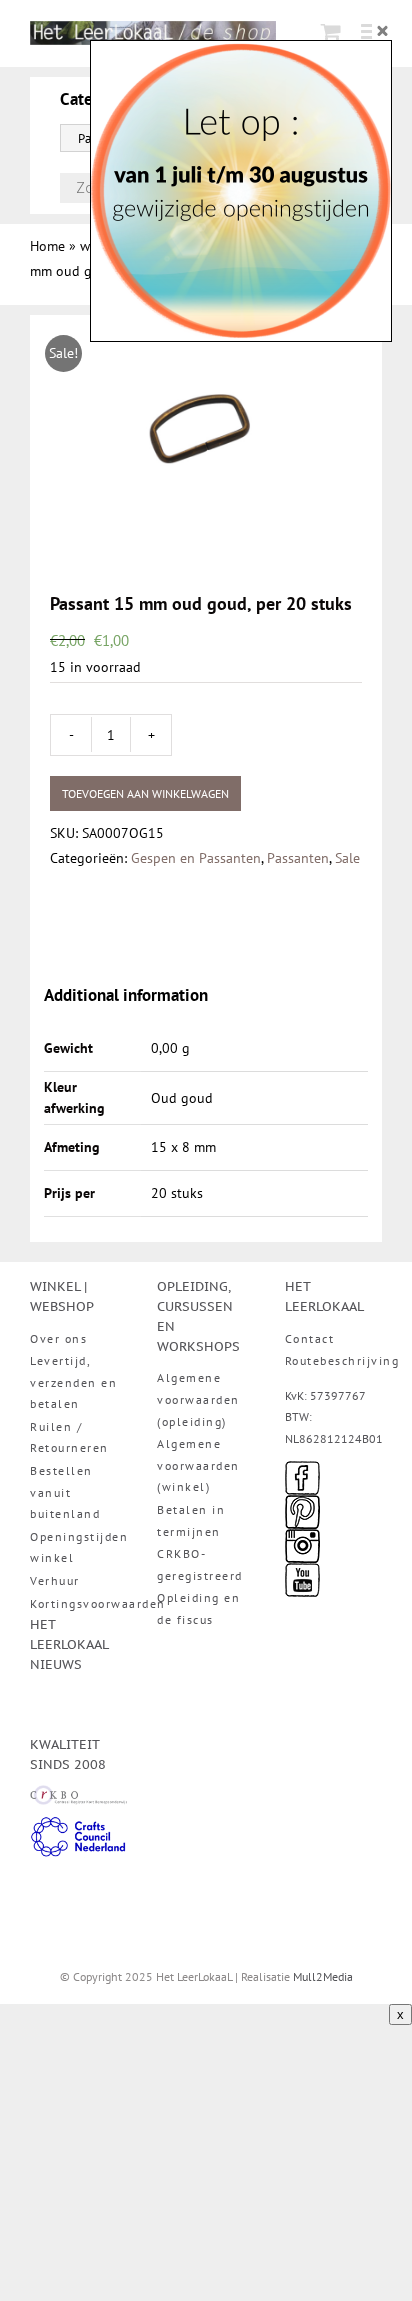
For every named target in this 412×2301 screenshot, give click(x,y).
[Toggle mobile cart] (331, 31)
